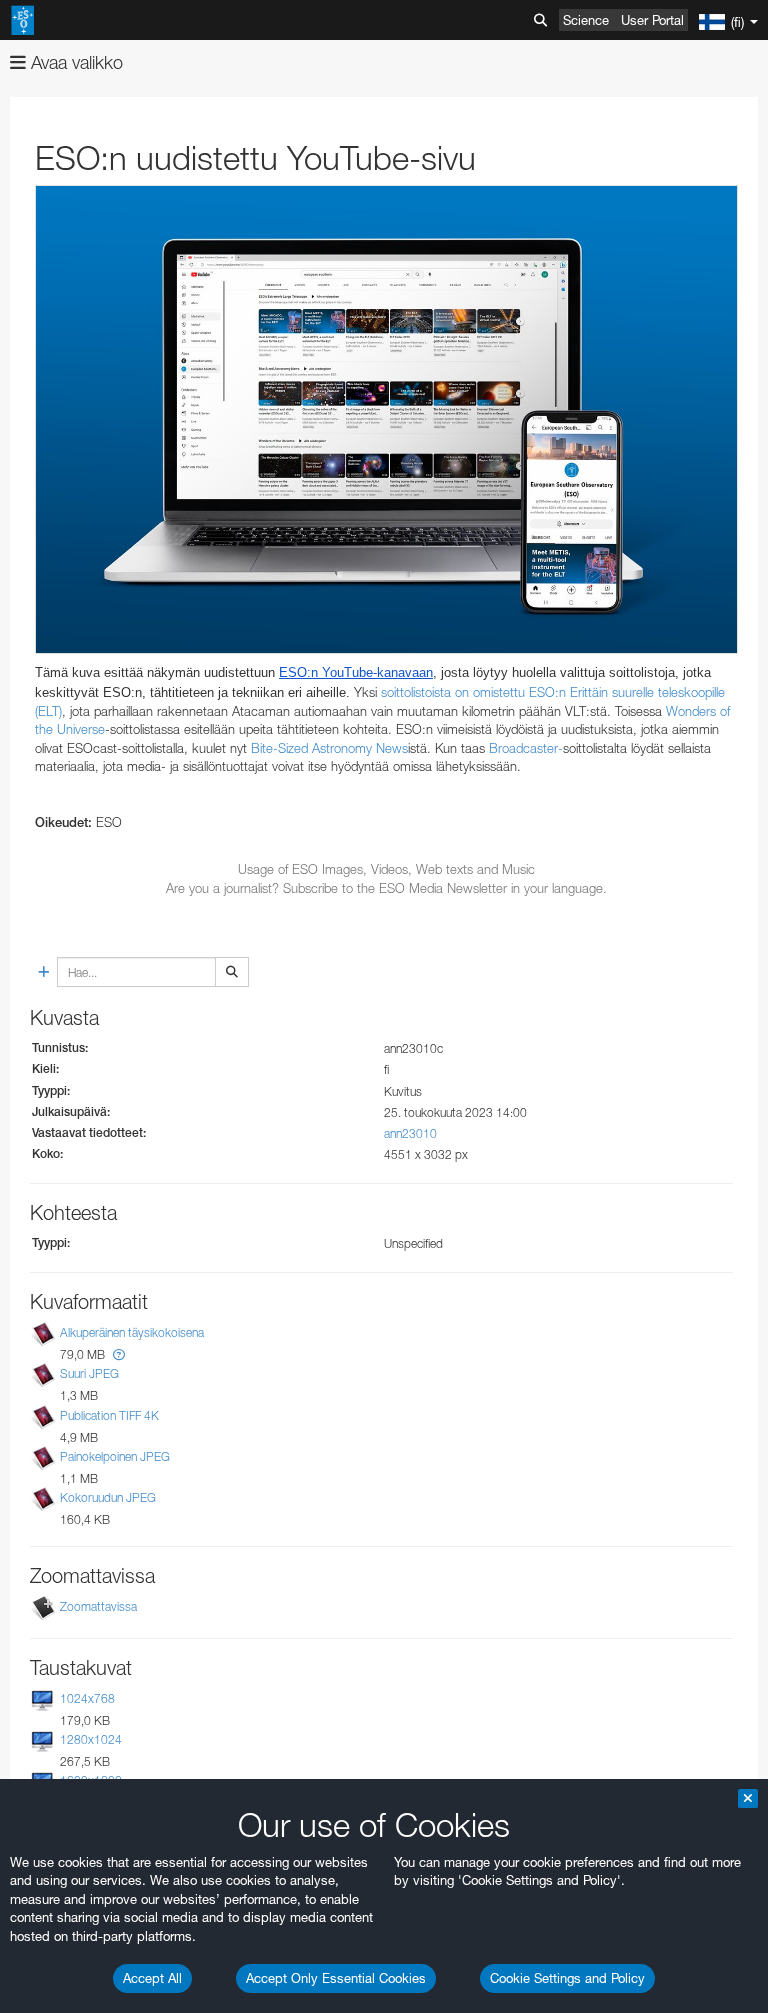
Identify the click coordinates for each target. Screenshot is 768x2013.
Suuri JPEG (89, 1373)
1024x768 (87, 1698)
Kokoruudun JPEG (108, 1497)
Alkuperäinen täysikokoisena (132, 1332)
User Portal (652, 20)
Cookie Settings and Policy (567, 1978)
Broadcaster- (526, 748)
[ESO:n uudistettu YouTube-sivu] (386, 419)
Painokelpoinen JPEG (115, 1456)
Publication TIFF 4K (109, 1415)
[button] (119, 1354)
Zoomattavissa (98, 1606)
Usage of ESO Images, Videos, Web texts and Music (386, 869)
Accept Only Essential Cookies (336, 1978)
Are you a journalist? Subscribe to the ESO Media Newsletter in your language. (386, 888)
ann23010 (410, 1133)
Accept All (152, 1978)
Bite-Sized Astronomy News (329, 748)
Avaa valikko (74, 62)
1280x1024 (91, 1739)
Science (586, 20)
